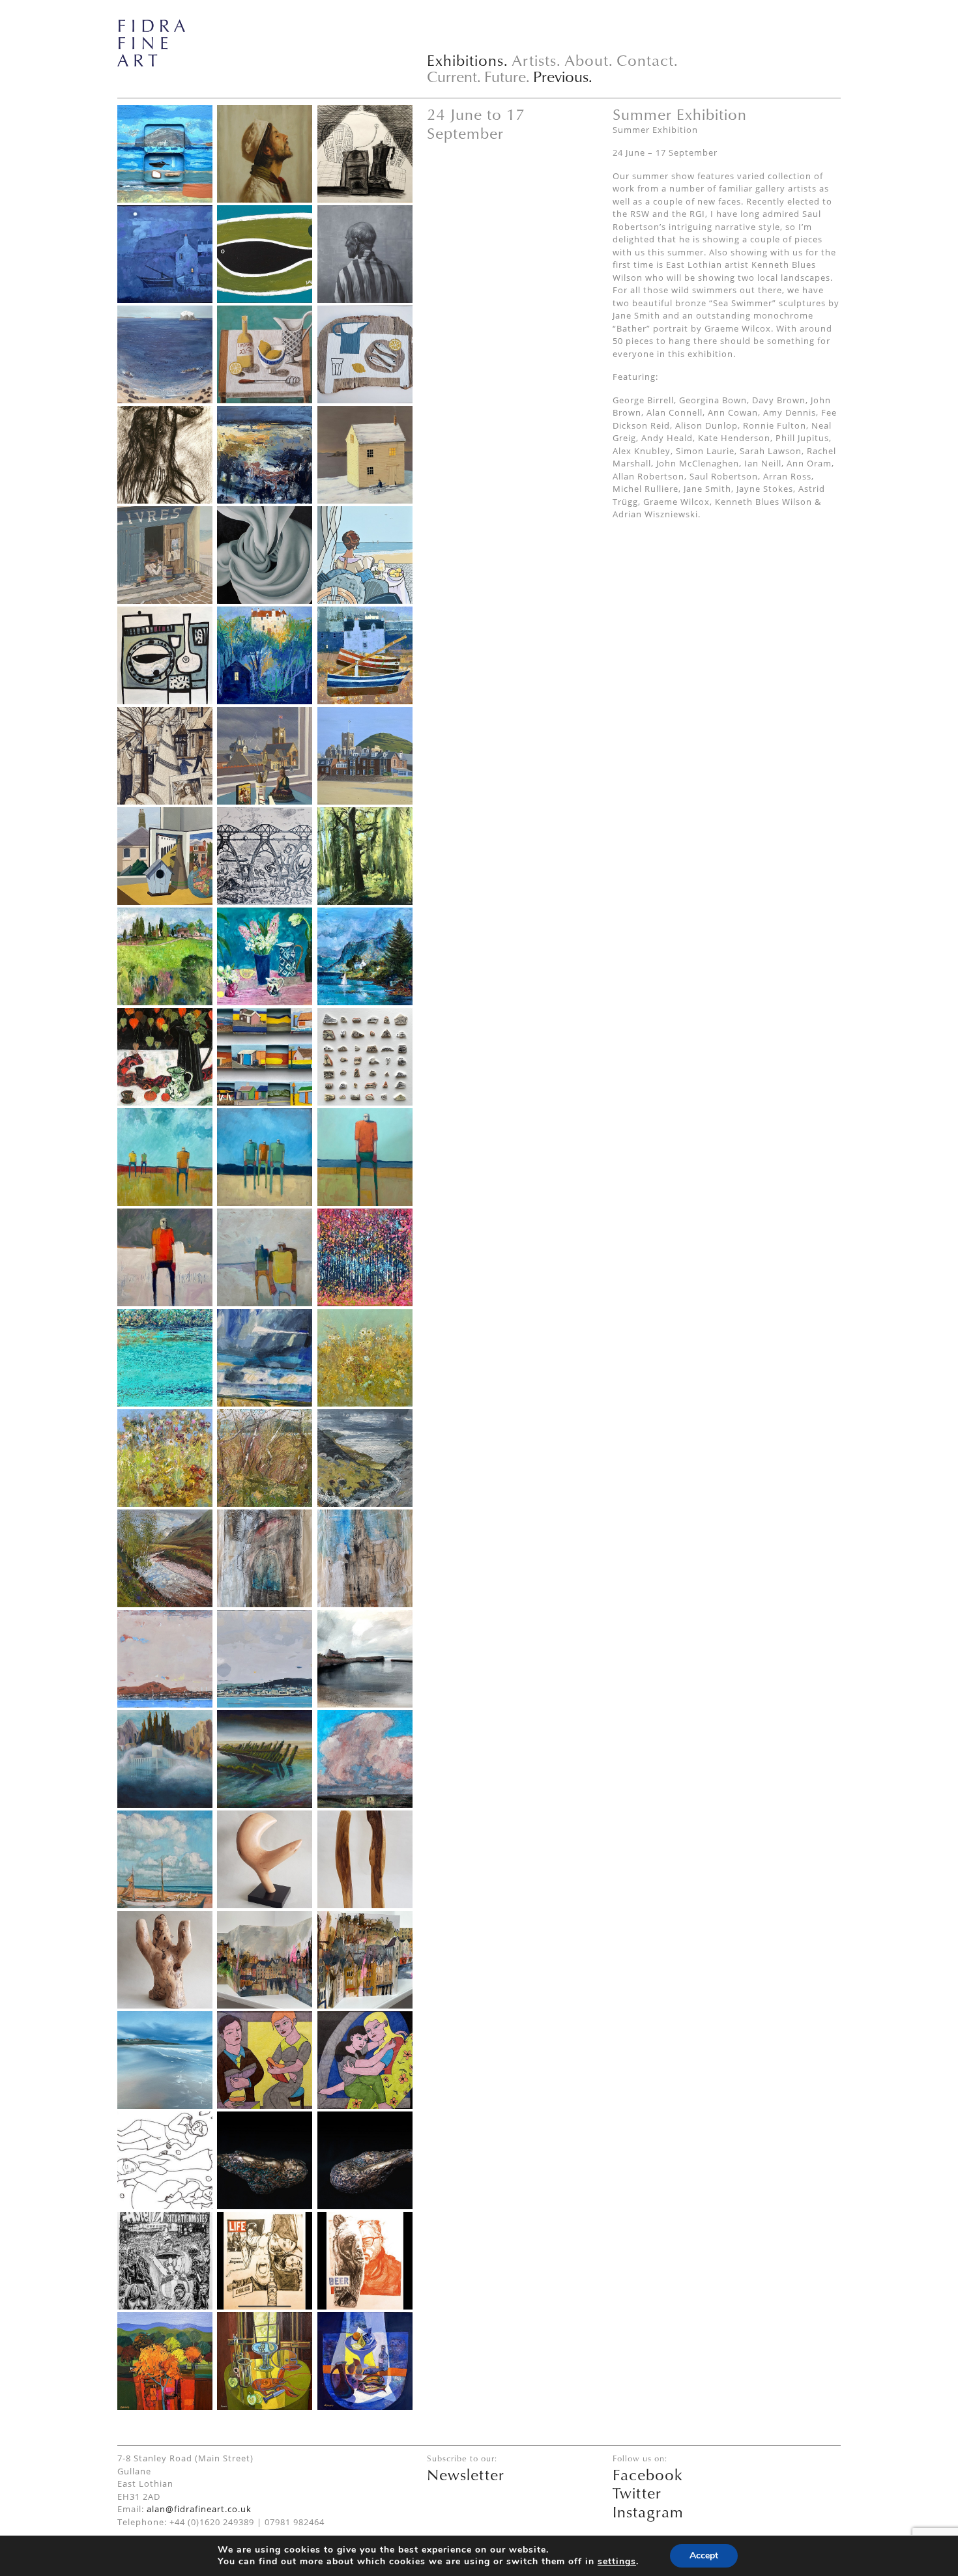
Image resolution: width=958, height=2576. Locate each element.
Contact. (647, 60)
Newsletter (466, 2474)
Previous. (563, 76)
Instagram (648, 2512)
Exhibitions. (468, 60)
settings (617, 2562)
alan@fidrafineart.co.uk (199, 2509)
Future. (507, 76)
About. (589, 60)
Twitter (637, 2493)
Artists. (536, 60)
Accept (704, 2555)
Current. (454, 76)
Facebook (648, 2474)
